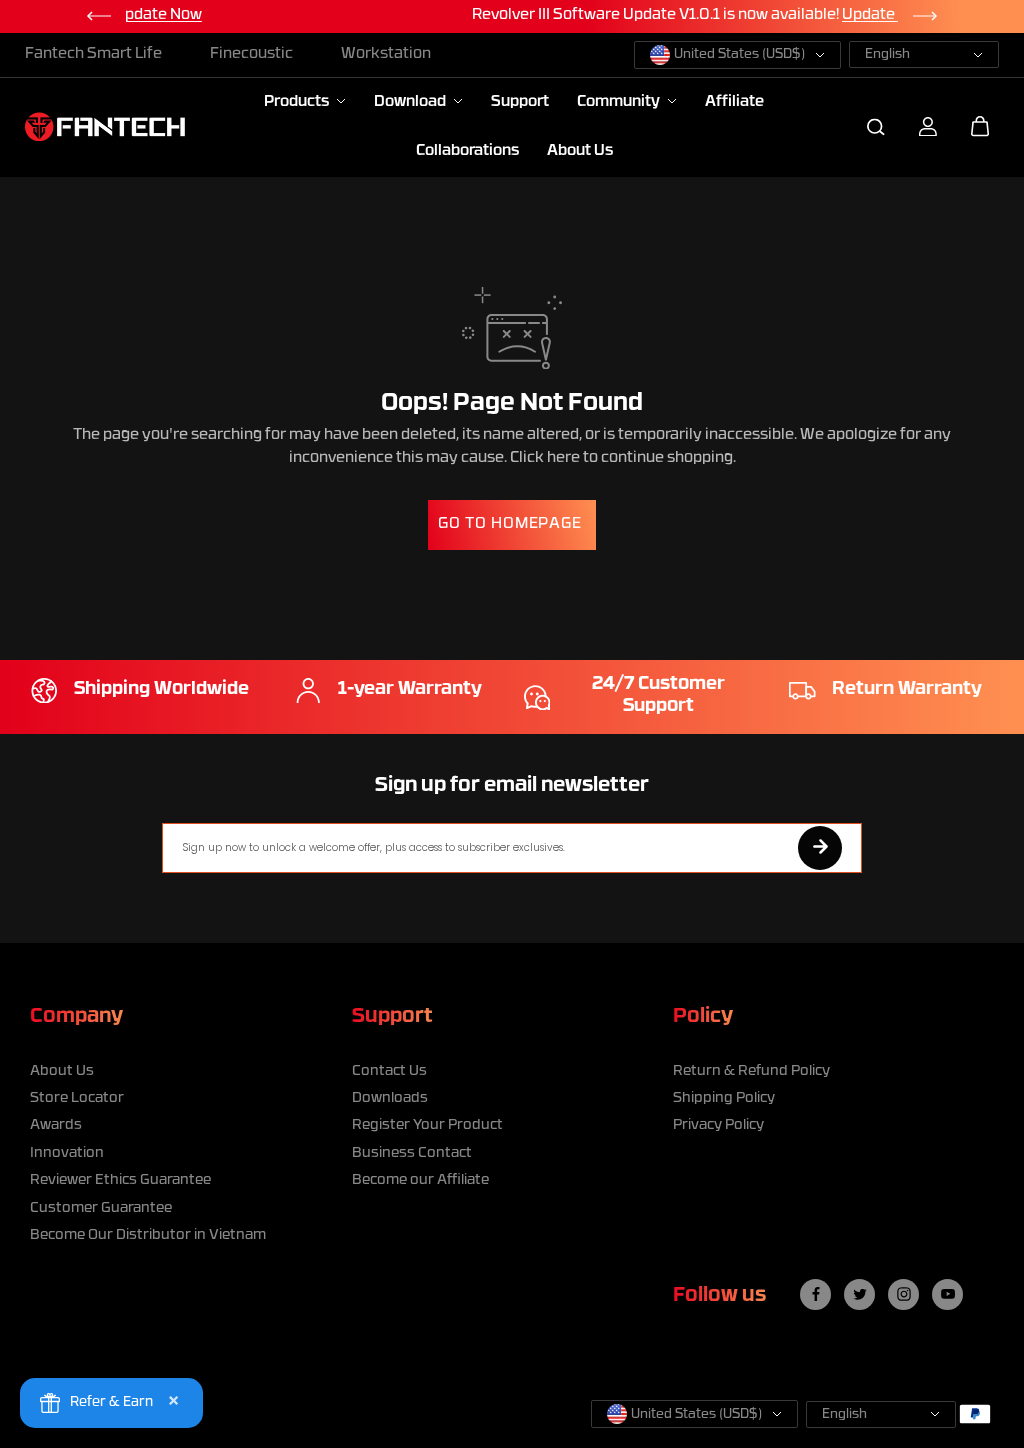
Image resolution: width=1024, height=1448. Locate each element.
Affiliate (734, 102)
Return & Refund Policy (751, 1071)
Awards (56, 1125)
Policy (703, 1017)
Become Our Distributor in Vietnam (148, 1235)
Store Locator (77, 1098)
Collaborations (467, 151)
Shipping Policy (724, 1098)
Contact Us (389, 1071)
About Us (580, 151)
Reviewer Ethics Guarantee (120, 1180)
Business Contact (412, 1153)
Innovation (67, 1153)
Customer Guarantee (101, 1208)
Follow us (719, 1296)
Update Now (711, 15)
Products (298, 102)
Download (411, 102)
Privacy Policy (718, 1125)
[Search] (876, 127)
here (563, 458)
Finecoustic (251, 54)
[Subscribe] (820, 848)
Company (76, 1017)
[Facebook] (816, 1294)
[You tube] (948, 1294)
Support (520, 102)
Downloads (390, 1098)
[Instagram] (904, 1294)
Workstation (386, 54)
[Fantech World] (105, 126)
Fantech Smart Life (93, 54)
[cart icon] (980, 127)
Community (620, 102)
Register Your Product (427, 1125)
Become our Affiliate (420, 1180)
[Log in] (928, 127)
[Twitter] (860, 1294)
